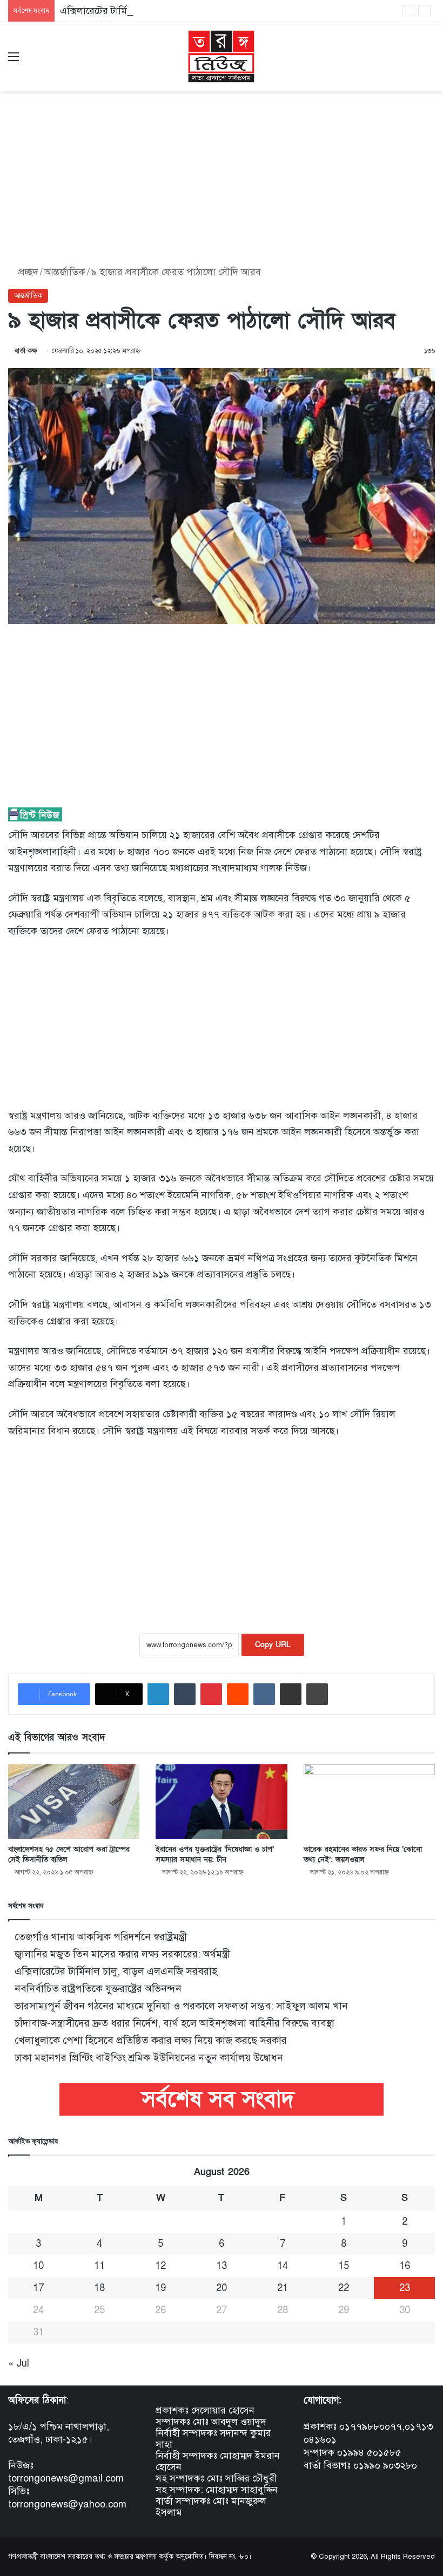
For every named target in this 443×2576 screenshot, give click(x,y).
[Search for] (429, 61)
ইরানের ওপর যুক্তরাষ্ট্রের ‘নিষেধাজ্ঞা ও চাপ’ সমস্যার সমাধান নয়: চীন (215, 1854)
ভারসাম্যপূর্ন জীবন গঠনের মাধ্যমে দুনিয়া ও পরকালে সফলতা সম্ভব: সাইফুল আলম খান (181, 2006)
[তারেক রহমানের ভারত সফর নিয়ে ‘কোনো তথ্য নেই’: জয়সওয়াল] (369, 1801)
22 (344, 2288)
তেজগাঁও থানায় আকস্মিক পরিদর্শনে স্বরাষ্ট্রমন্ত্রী (101, 1937)
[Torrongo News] (222, 57)
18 (99, 2288)
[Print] (317, 1694)
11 (99, 2266)
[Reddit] (238, 1694)
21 (283, 2288)
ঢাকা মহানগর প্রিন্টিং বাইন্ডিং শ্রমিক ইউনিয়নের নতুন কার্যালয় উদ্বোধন (149, 2058)
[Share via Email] (291, 1694)
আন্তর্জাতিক (65, 272)
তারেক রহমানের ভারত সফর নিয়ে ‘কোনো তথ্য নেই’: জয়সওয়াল (363, 1854)
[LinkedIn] (158, 1694)
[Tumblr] (185, 1694)
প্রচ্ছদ (27, 272)
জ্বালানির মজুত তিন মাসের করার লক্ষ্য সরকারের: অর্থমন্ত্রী (122, 1954)
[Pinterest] (211, 1694)
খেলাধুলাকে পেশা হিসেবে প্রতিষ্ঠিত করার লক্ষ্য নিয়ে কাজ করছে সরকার (151, 2040)
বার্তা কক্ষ (26, 351)
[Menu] (14, 61)
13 (222, 2266)
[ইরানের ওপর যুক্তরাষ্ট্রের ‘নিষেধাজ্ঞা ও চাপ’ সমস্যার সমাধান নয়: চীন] (221, 1801)
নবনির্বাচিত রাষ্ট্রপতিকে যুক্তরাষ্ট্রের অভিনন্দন (98, 1989)
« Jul (19, 2363)
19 (160, 2288)
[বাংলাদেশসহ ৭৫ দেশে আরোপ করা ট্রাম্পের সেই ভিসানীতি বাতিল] (74, 1801)
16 (405, 2266)
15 (344, 2266)
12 (160, 2266)
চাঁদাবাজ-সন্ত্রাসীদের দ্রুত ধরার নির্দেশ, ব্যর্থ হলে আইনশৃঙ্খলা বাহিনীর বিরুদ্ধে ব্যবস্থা (174, 2023)
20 (222, 2288)
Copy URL (273, 1645)
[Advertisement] (222, 175)
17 (38, 2288)
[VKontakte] (264, 1694)
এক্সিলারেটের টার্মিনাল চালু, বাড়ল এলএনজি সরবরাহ (158, 11)
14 (283, 2266)
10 (38, 2266)
